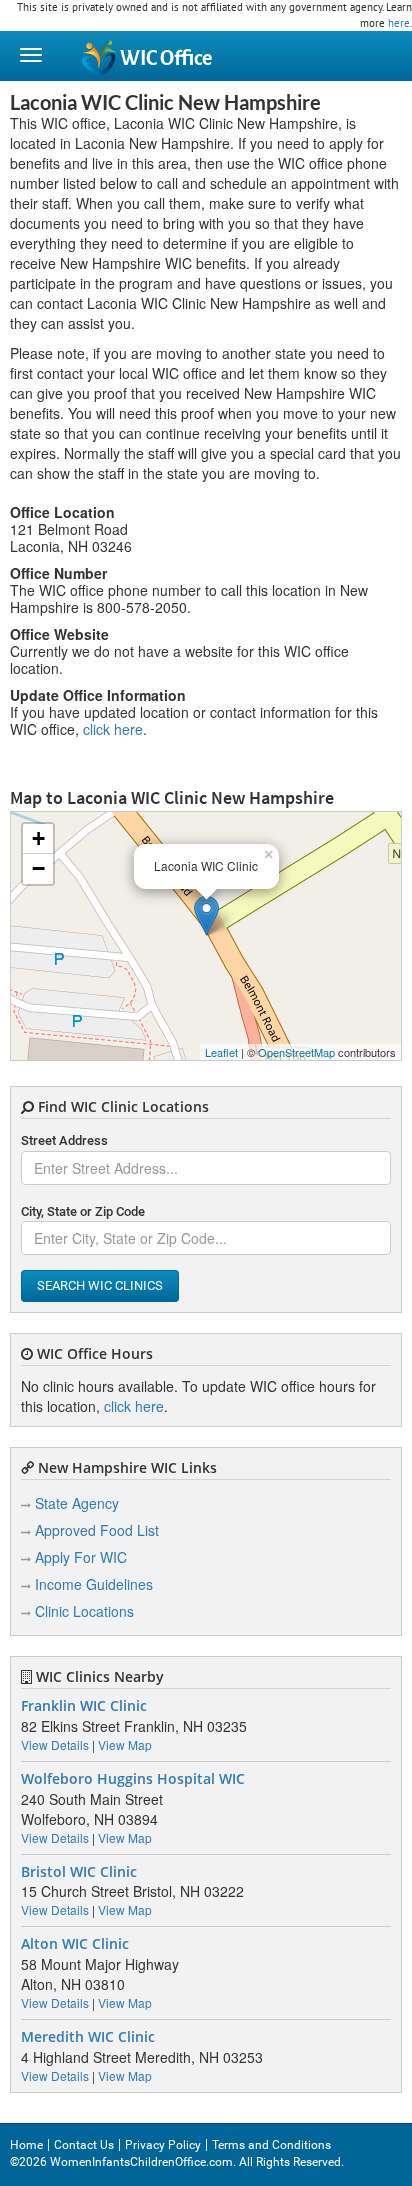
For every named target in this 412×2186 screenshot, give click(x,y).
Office (166, 58)
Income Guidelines (94, 1584)
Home (26, 2145)
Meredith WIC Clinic (88, 2037)
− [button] (38, 868)
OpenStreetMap (296, 1052)
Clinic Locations (84, 1611)
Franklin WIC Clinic (84, 1706)
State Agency (77, 1503)
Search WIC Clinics (100, 1285)
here (399, 23)
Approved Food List (97, 1530)
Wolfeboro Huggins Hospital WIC (133, 1779)
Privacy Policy (163, 2145)
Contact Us (84, 2145)
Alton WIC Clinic (75, 1944)
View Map (125, 1744)
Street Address (64, 1140)
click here (113, 729)
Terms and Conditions (271, 2145)
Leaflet (221, 1052)
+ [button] (38, 838)
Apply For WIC (81, 1557)
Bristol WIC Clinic (79, 1872)
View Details (55, 1744)
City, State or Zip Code (83, 1211)
